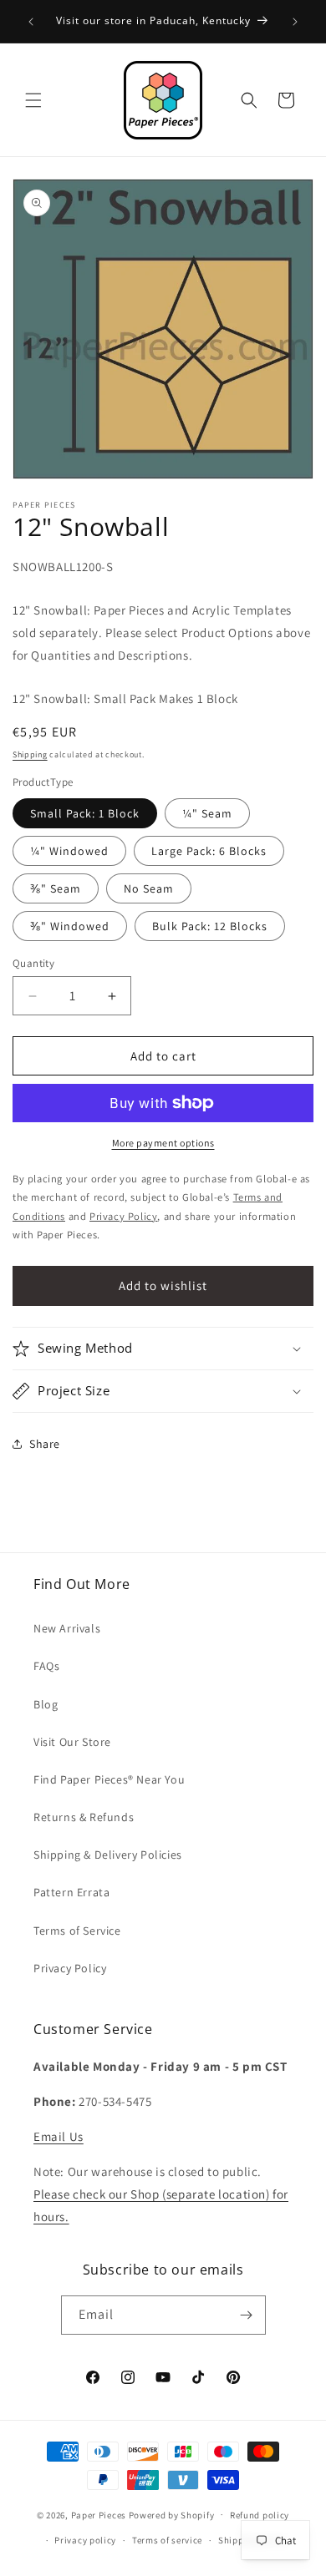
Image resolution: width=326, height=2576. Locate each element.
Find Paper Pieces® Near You (109, 1779)
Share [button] (45, 1444)
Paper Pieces (99, 2514)
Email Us (59, 2136)
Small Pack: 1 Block (85, 813)
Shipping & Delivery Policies (108, 1855)
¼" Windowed (69, 851)
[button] (33, 100)
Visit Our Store (72, 1742)
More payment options (163, 1143)
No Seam (149, 888)
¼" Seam (207, 813)
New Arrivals (67, 1628)
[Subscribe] (247, 2315)
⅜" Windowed (70, 926)
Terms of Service (77, 1931)
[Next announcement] (295, 22)
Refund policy (260, 2515)
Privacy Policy (70, 1968)
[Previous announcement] (31, 22)
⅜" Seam (56, 888)
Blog (46, 1704)
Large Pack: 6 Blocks (209, 851)
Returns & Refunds (84, 1817)
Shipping (30, 754)
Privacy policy (85, 2540)
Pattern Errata (71, 1892)
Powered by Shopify (172, 2514)
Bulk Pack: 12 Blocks (210, 926)
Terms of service (167, 2540)
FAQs (46, 1666)
